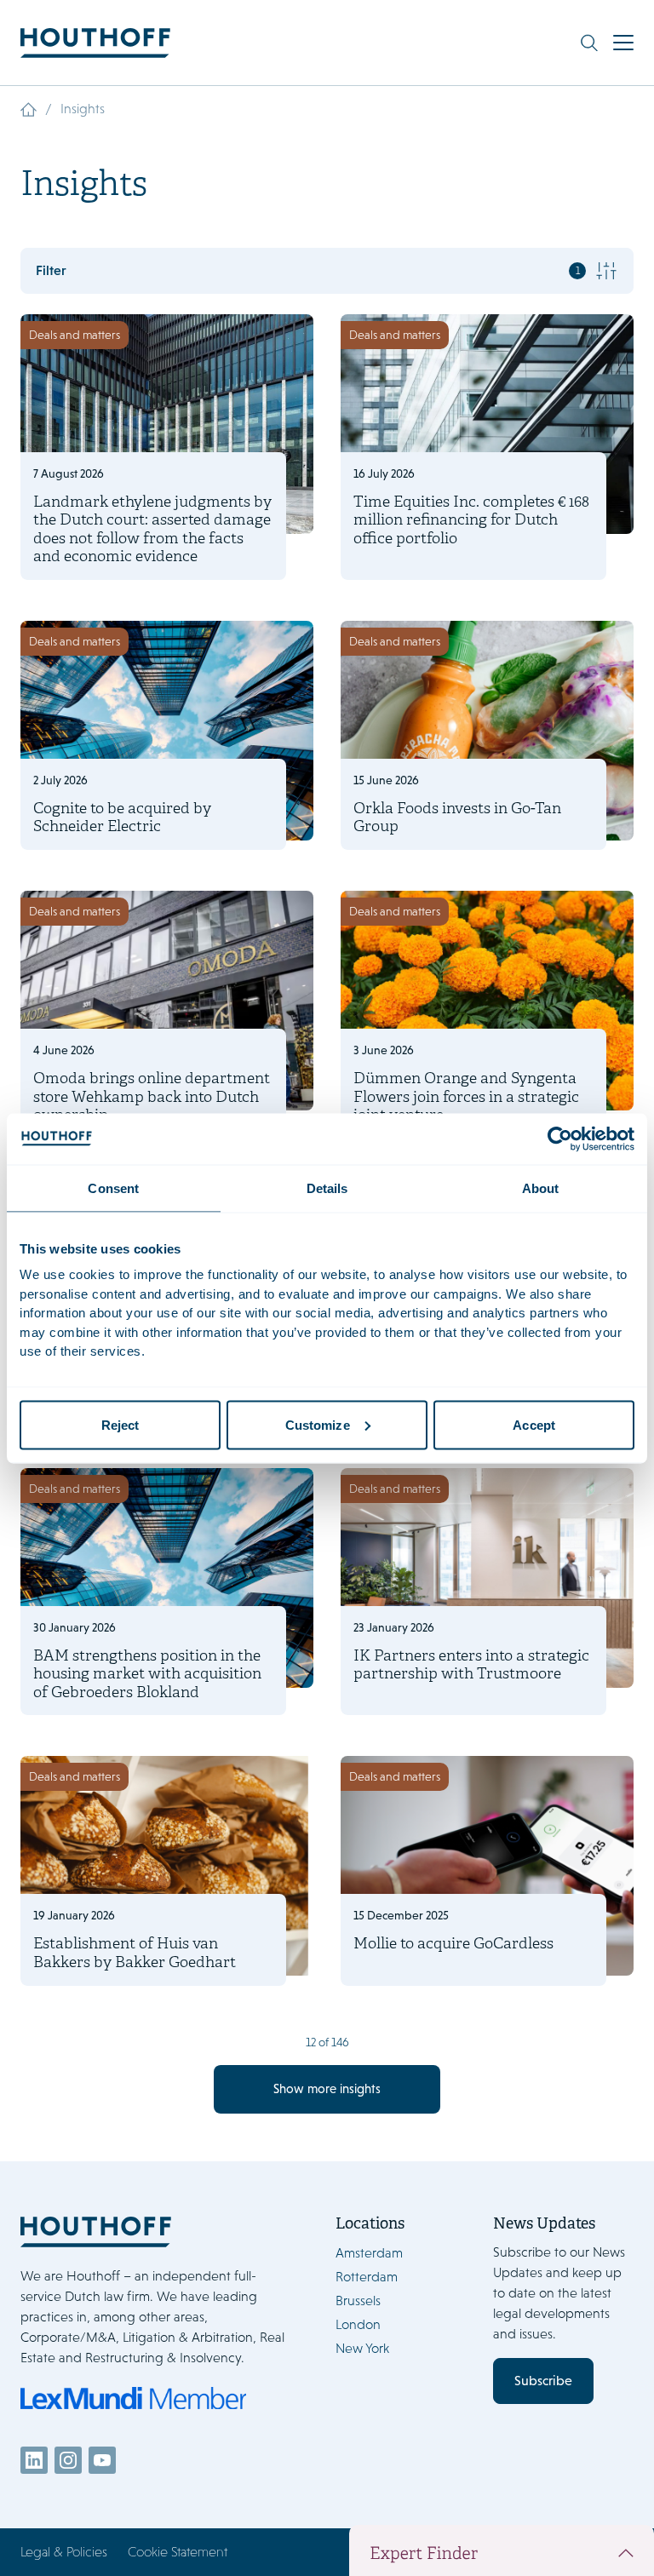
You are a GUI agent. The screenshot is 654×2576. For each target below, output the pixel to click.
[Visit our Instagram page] (68, 2460)
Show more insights (327, 2089)
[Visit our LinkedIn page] (34, 2460)
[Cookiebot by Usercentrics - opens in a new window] (560, 1139)
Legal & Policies (64, 2552)
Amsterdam (369, 2253)
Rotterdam (367, 2277)
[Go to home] (95, 43)
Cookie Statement (178, 2552)
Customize (318, 1424)
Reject (120, 1424)
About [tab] (541, 1188)
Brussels (358, 2301)
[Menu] (623, 43)
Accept (534, 1424)
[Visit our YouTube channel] (102, 2460)
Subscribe (543, 2381)
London (358, 2324)
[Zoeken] (589, 43)
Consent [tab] (113, 1188)
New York (362, 2348)
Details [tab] (327, 1188)
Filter (308, 270)
